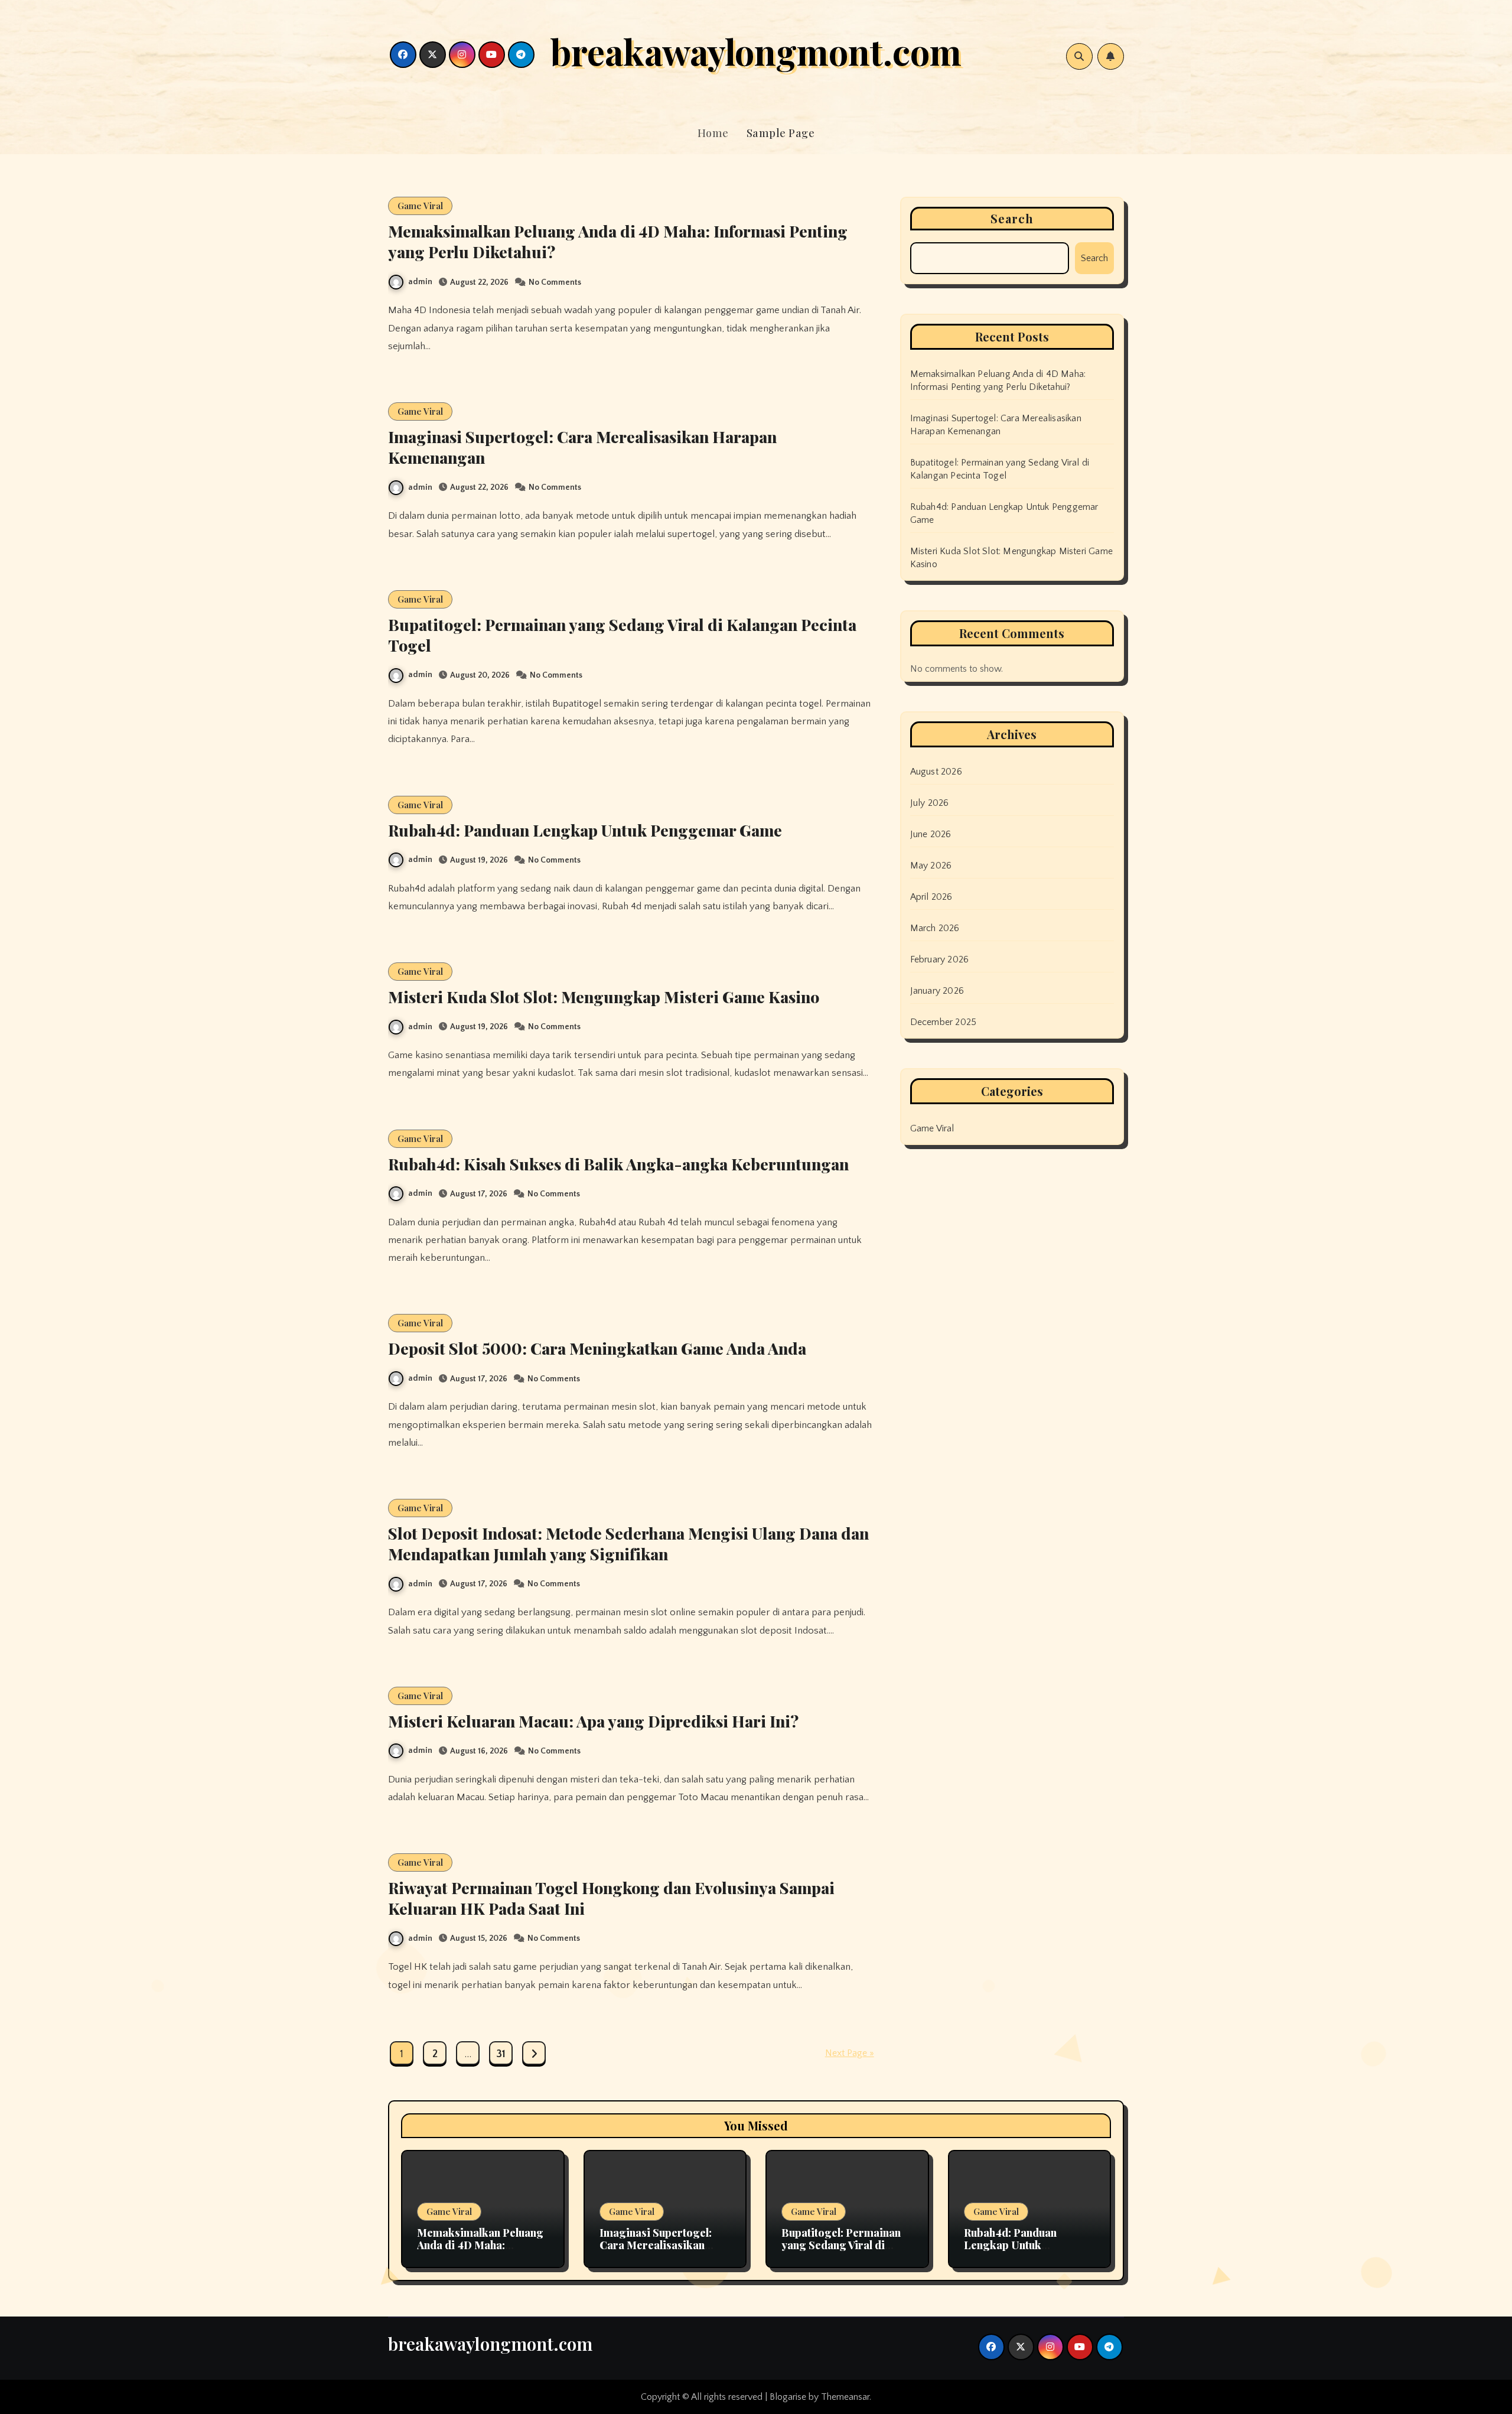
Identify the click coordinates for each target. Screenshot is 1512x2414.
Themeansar (845, 2397)
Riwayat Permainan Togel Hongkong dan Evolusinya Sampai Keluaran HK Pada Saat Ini (611, 1898)
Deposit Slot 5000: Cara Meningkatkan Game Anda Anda (597, 1348)
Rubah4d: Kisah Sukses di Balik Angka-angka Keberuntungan (618, 1164)
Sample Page (781, 133)
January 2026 (937, 991)
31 (501, 2054)
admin (420, 282)
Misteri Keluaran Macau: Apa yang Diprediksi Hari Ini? (593, 1721)
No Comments (555, 282)
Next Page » (850, 2053)
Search (1012, 218)
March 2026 (935, 928)
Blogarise (788, 2397)
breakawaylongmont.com (756, 51)
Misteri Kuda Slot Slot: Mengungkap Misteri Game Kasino (604, 997)
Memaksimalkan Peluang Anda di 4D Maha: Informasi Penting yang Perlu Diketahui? (618, 241)
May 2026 (931, 866)
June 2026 (931, 834)
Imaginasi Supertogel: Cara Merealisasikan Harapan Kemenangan (582, 447)
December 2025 (944, 1022)
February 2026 (940, 959)
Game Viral (420, 206)
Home (713, 133)
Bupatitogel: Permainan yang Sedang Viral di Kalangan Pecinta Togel (622, 635)
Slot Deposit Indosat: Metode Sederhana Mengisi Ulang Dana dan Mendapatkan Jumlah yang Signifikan (628, 1543)
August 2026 (936, 772)
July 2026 (930, 803)
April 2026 (931, 897)
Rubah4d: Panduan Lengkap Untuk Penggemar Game (585, 830)
